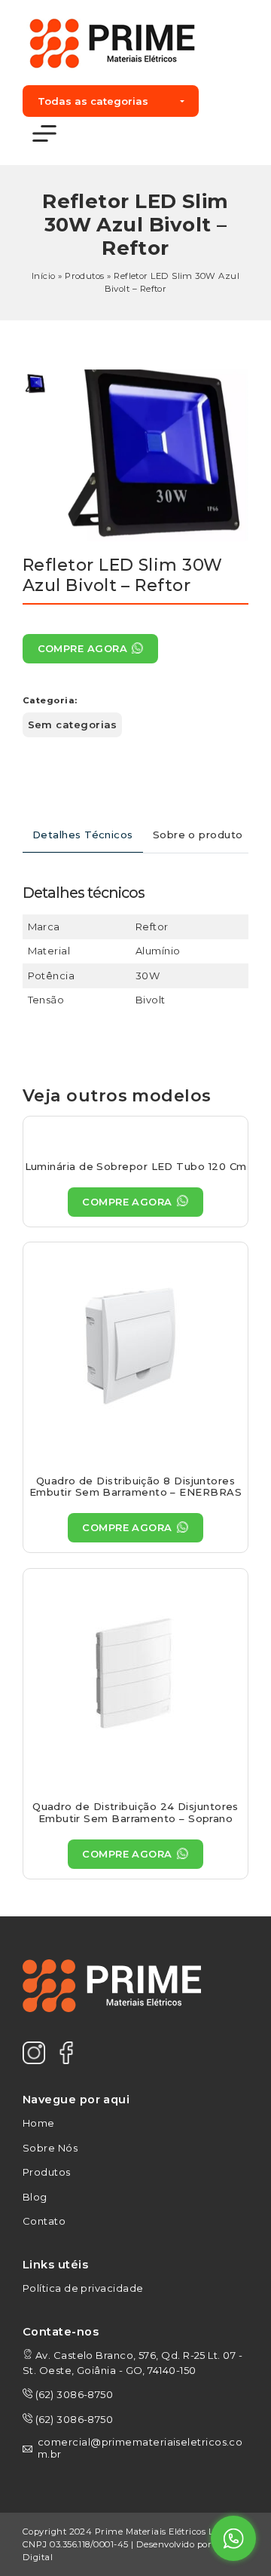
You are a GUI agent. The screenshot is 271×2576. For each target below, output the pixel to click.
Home (39, 2123)
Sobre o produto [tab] (198, 835)
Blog (35, 2197)
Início (44, 276)
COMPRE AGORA (82, 648)
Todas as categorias (93, 101)
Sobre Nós (50, 2148)
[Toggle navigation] (44, 134)
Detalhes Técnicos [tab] (83, 835)
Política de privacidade (83, 2288)
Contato (44, 2221)
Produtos (85, 276)
